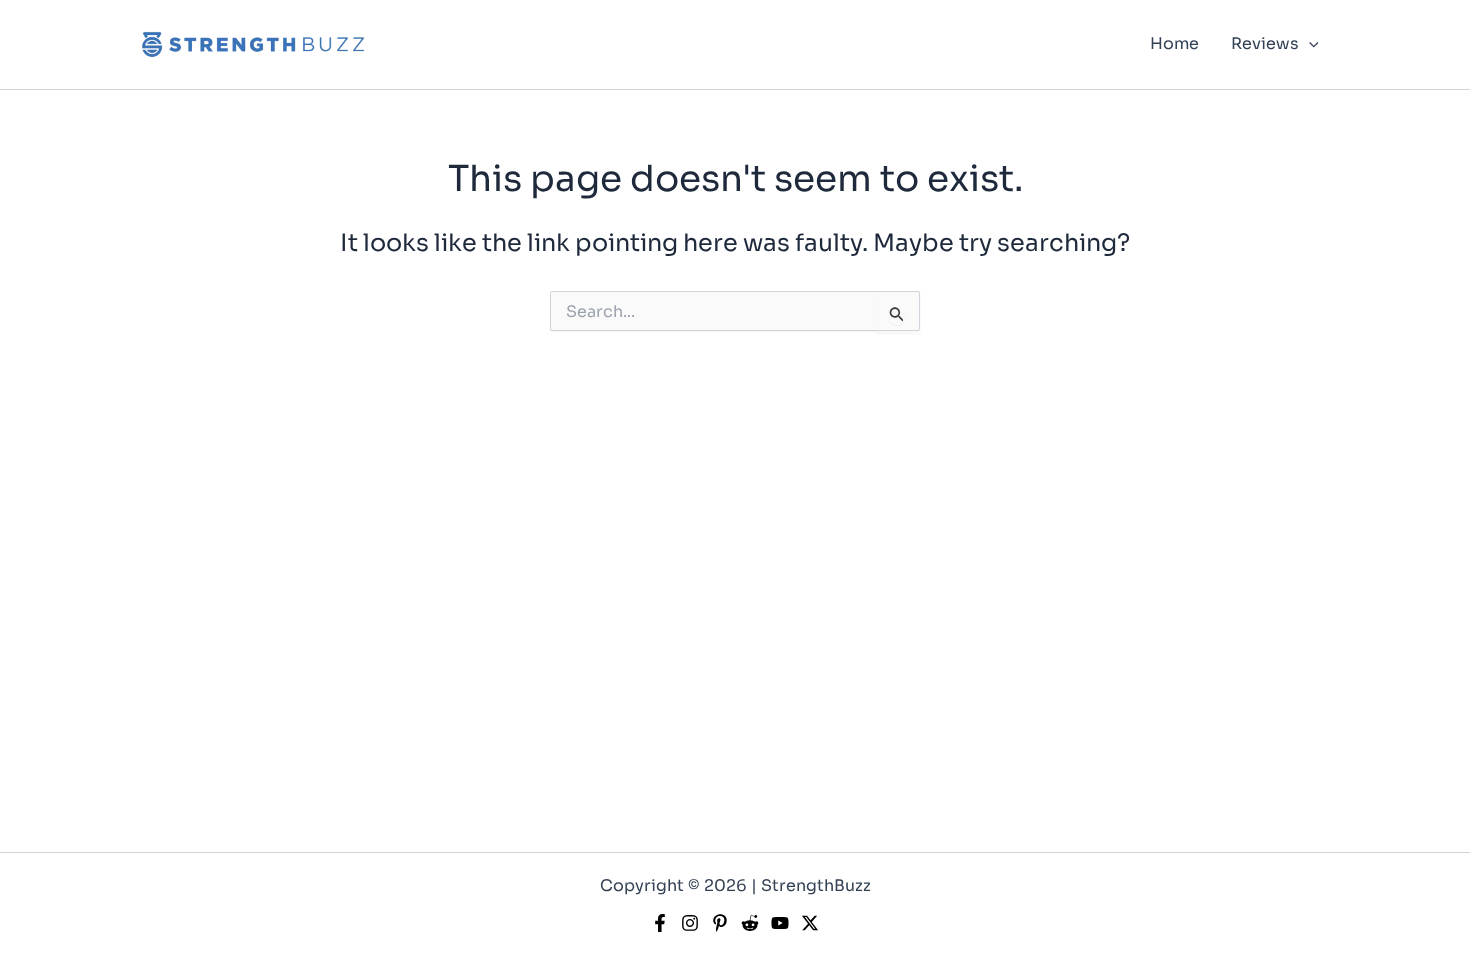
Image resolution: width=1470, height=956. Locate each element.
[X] (810, 923)
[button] (1309, 44)
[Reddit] (750, 923)
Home (1174, 43)
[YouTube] (780, 923)
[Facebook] (660, 923)
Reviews (1265, 43)
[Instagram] (690, 923)
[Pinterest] (720, 923)
